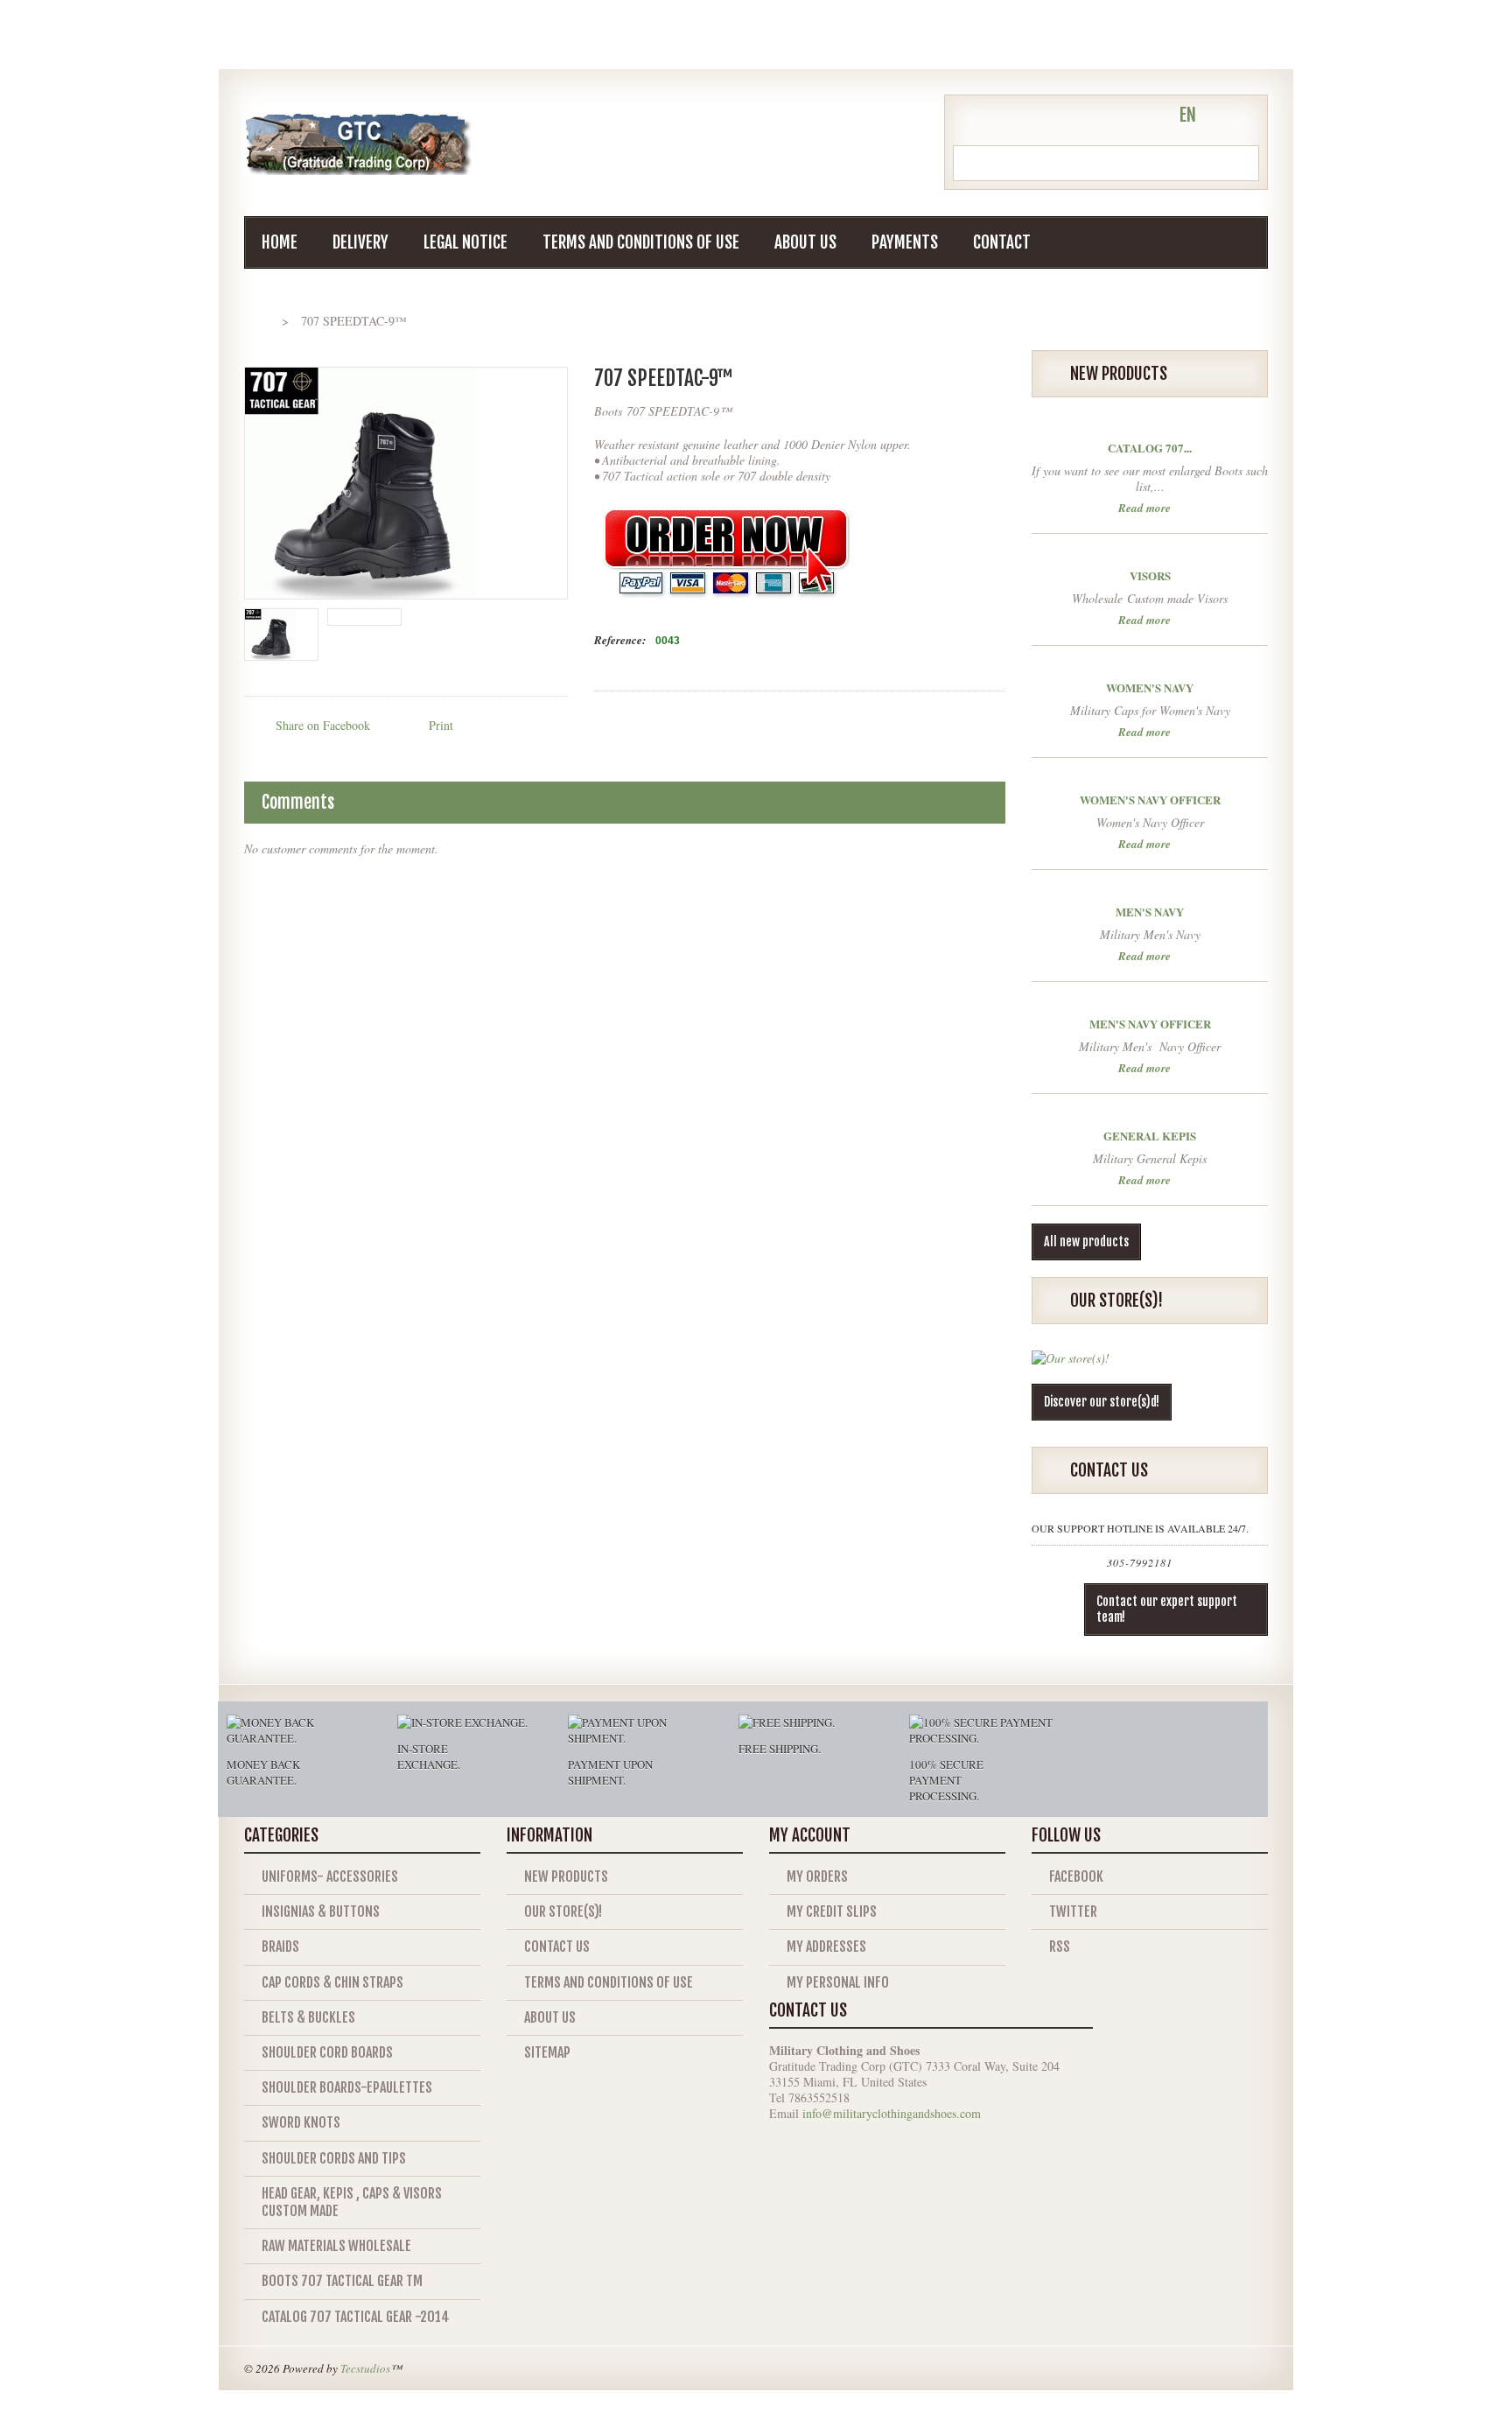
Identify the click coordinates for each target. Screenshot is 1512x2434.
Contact (1002, 242)
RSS (1060, 1946)
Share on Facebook (323, 725)
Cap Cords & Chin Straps (332, 1982)
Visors (1150, 575)
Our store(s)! (563, 1911)
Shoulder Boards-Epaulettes (347, 2087)
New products (566, 1876)
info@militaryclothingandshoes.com (892, 2113)
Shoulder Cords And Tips (334, 2158)
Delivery (360, 242)
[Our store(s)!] (1071, 1365)
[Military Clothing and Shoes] (358, 144)
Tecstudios (365, 2368)
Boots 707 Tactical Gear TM (342, 2281)
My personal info (838, 1982)
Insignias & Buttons (321, 1911)
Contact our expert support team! (1167, 1609)
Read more (1144, 506)
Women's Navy (1150, 687)
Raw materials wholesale (336, 2246)
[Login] (1149, 117)
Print (441, 725)
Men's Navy (1150, 912)
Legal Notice (465, 242)
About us (805, 242)
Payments (905, 242)
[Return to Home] (261, 321)
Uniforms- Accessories (330, 1876)
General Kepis (1150, 1136)
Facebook (1076, 1876)
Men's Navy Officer (1150, 1024)
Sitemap (547, 2052)
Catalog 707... (1150, 448)
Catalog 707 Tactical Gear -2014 (356, 2317)
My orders (817, 1876)
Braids (280, 1946)
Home (280, 242)
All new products (1086, 1242)
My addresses (826, 1946)
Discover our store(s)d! (1102, 1402)
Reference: (620, 640)
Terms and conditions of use (641, 242)
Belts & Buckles (308, 2017)
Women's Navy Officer (1150, 800)
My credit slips (832, 1911)
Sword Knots (301, 2122)
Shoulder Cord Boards (327, 2052)
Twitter (1073, 1911)
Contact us (557, 1946)
